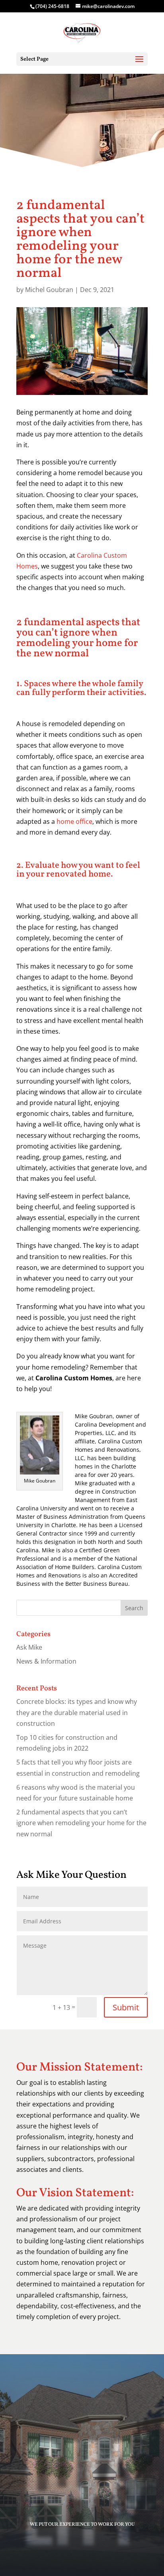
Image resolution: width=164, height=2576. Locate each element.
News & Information (46, 1661)
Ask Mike (29, 1647)
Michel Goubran (49, 290)
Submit (126, 2007)
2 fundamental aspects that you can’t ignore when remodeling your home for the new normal (81, 1823)
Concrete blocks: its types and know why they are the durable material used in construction (77, 1712)
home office (74, 821)
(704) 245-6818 (53, 6)
